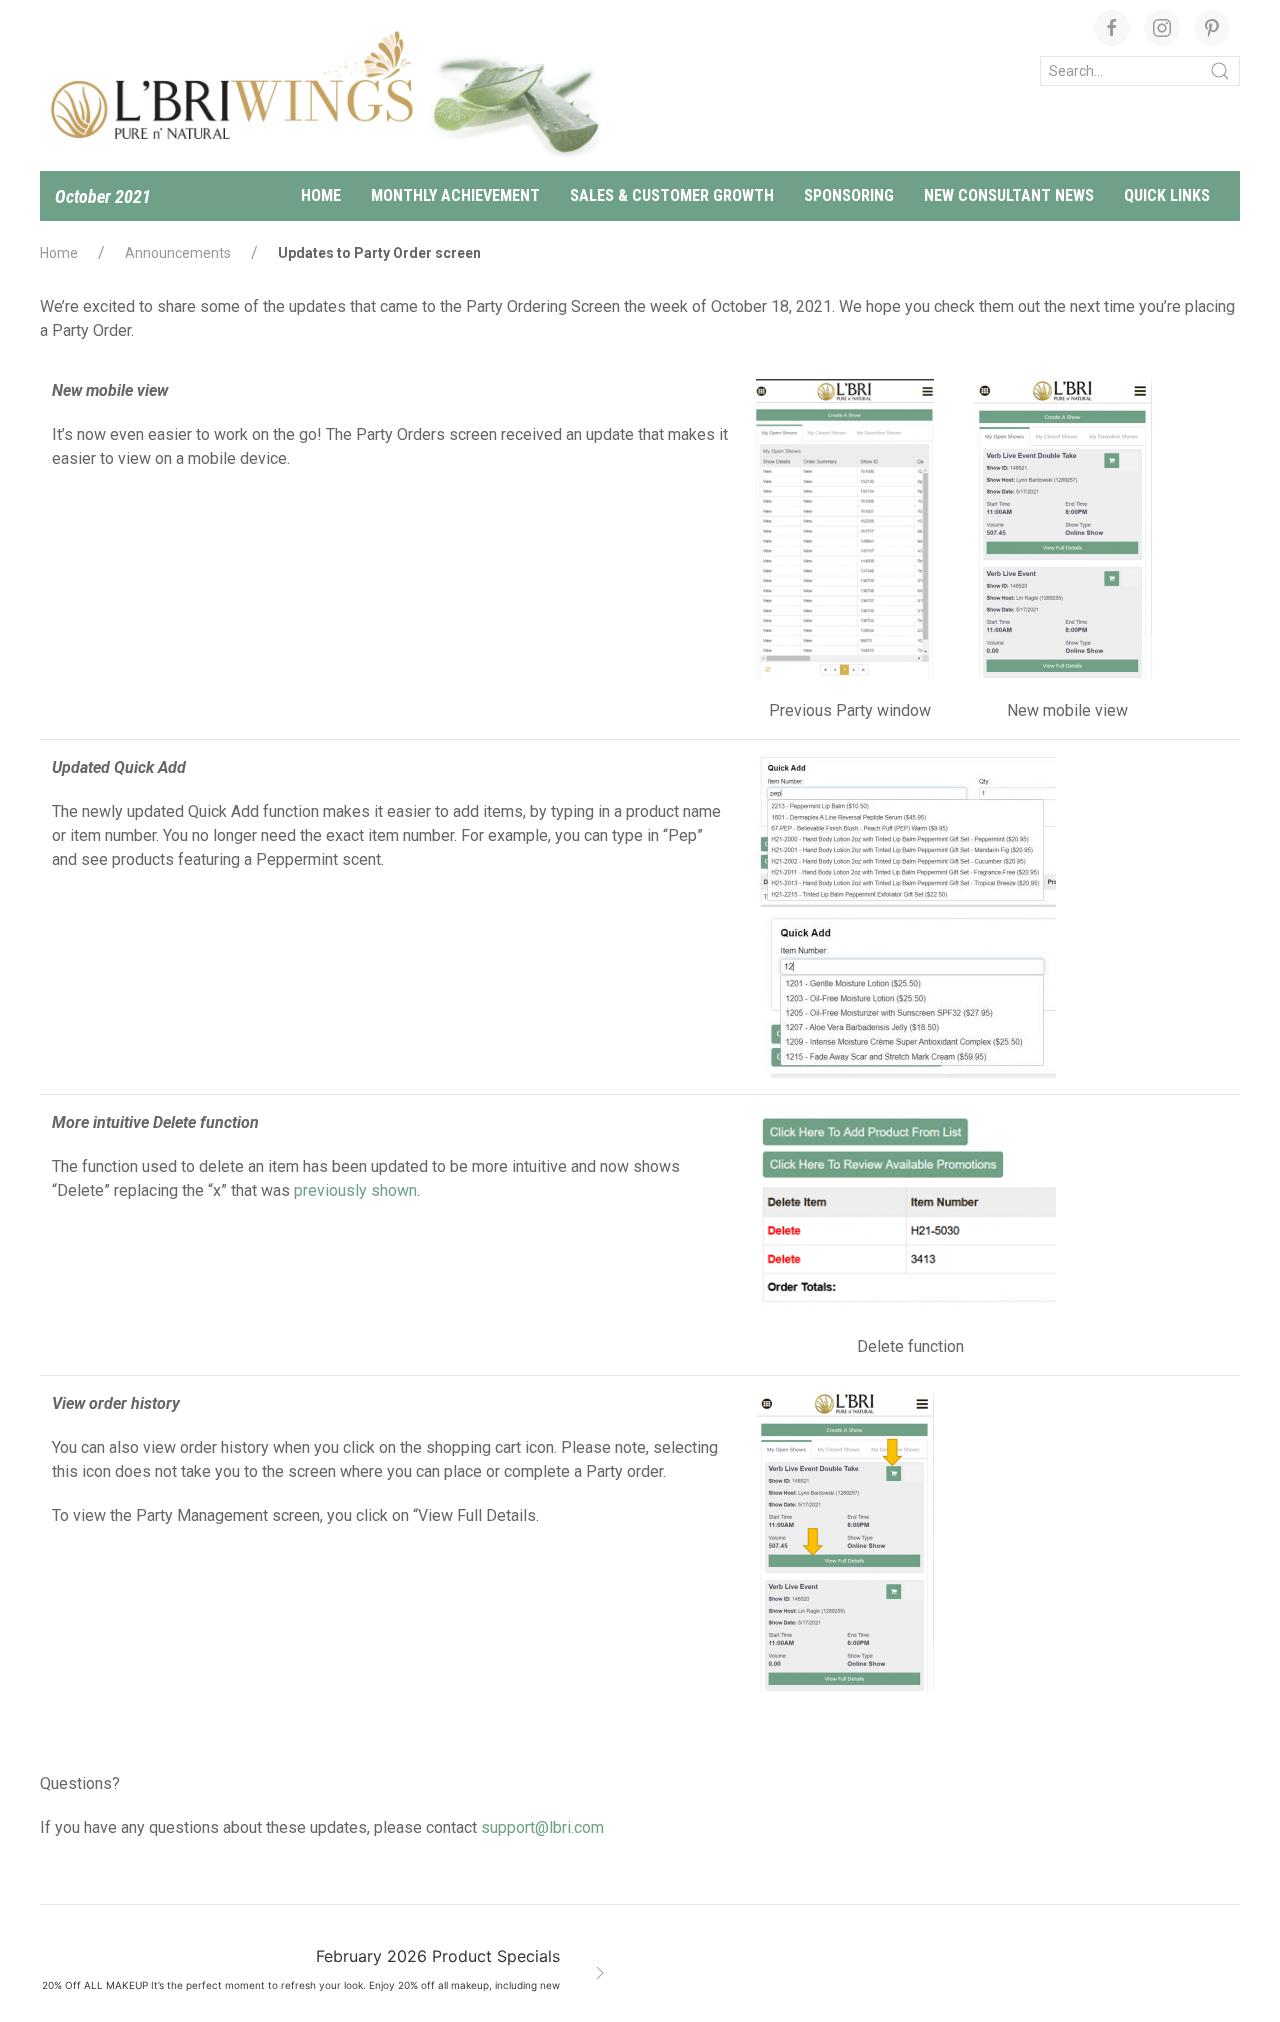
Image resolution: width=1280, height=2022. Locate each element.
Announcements (178, 253)
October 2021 (103, 196)
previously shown (355, 1190)
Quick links (1167, 195)
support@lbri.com (542, 1827)
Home (321, 195)
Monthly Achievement (455, 195)
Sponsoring (849, 195)
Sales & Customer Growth (672, 195)
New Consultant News (1009, 195)
